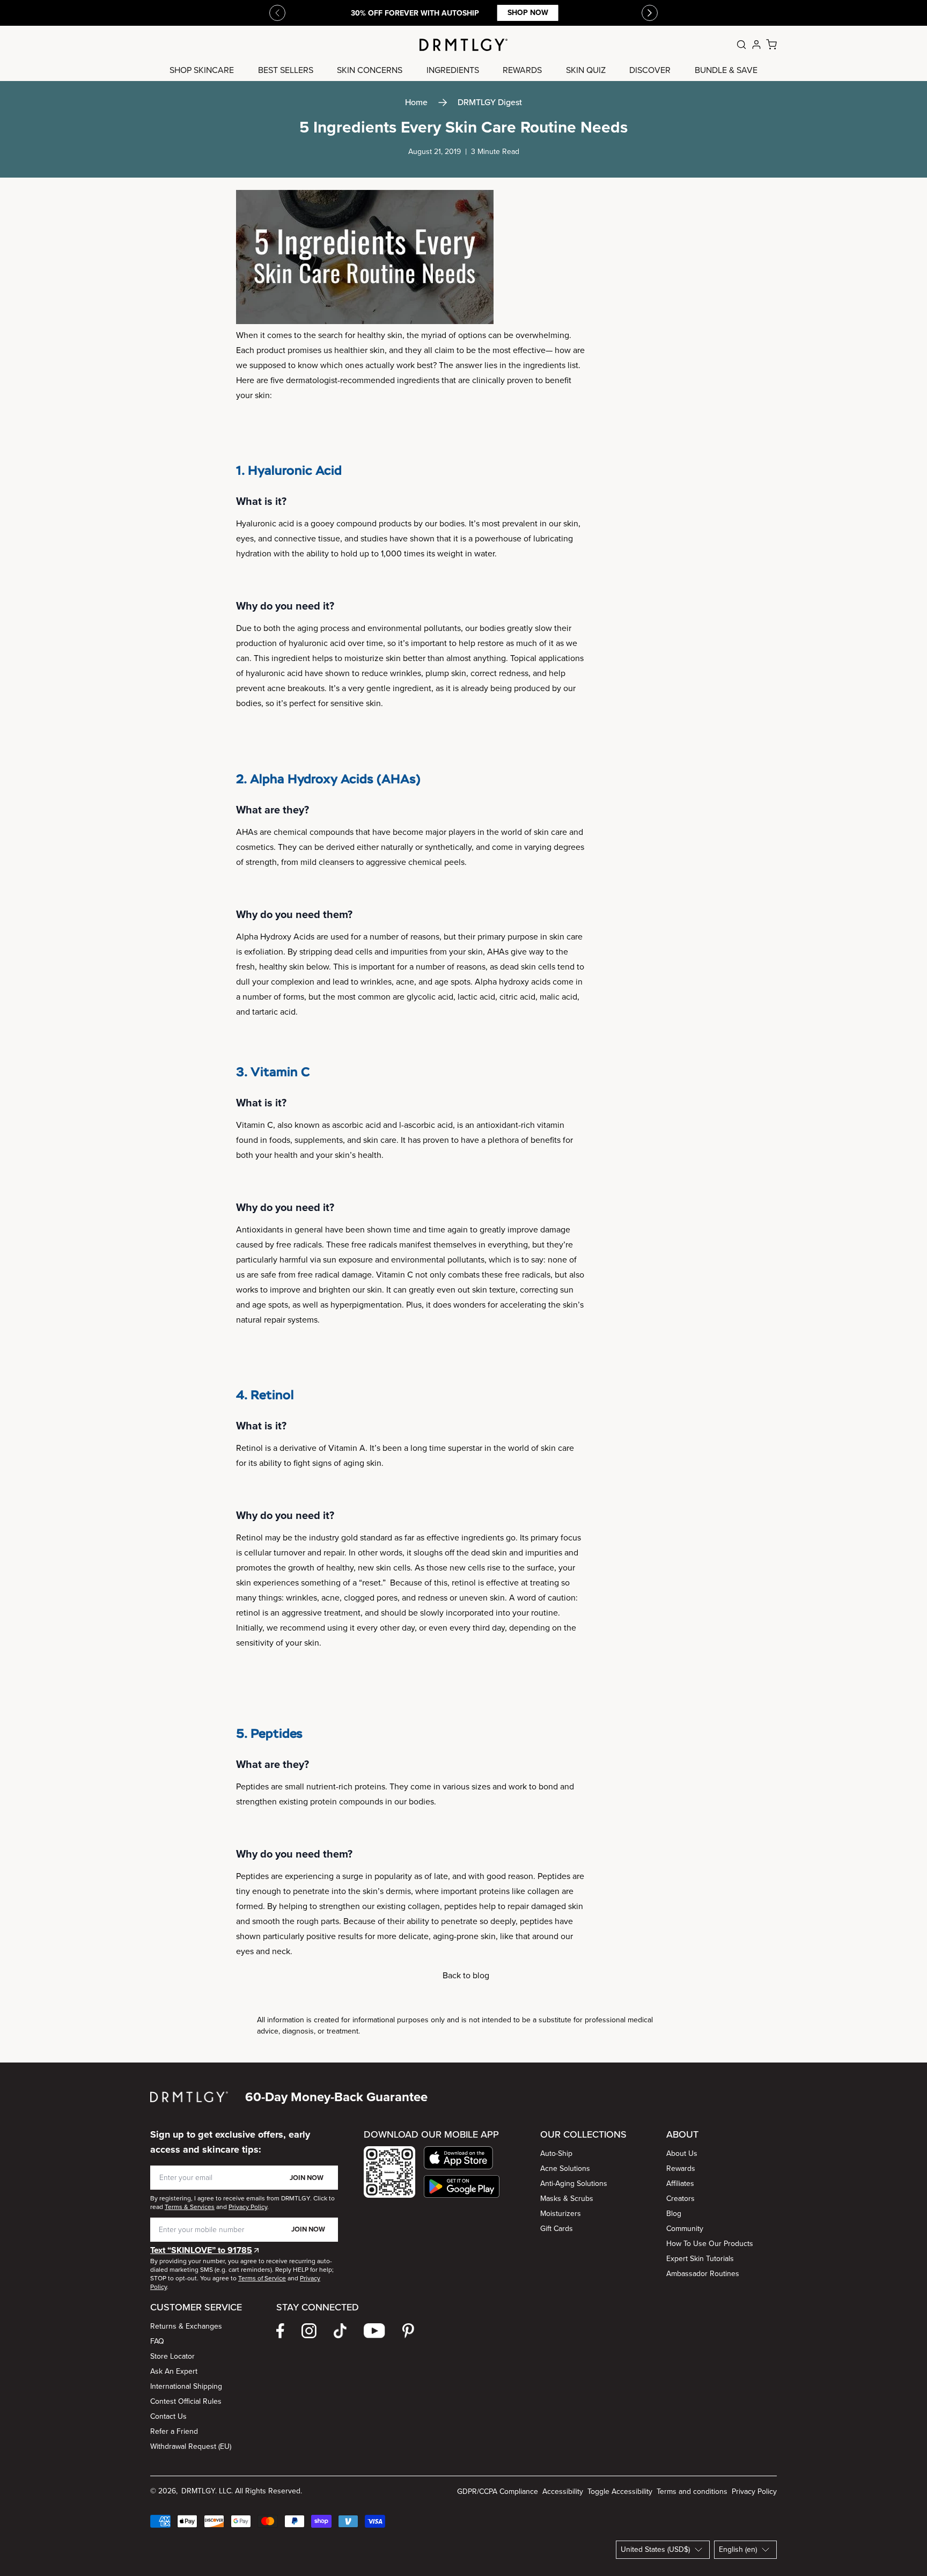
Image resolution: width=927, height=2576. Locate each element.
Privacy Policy (754, 2491)
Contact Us (168, 2416)
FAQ (157, 2341)
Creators (680, 2199)
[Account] (756, 45)
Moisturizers (561, 2214)
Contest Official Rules (186, 2401)
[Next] (650, 13)
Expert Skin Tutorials (700, 2259)
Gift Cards (557, 2229)
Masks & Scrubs (567, 2199)
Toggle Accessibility (620, 2491)
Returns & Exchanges (186, 2326)
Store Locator (172, 2356)
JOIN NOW (307, 2178)
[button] (462, 2158)
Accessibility (563, 2491)
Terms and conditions (692, 2491)
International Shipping (186, 2386)
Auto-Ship (556, 2153)
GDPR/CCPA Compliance (498, 2491)
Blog (674, 2214)
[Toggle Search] (741, 45)
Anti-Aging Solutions (574, 2184)
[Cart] (771, 45)
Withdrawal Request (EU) (191, 2446)
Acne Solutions (565, 2168)
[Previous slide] (277, 13)
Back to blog (466, 1975)
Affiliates (680, 2184)
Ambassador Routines (703, 2274)
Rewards (681, 2168)
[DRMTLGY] (464, 45)
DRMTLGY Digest (490, 102)
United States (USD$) (655, 2549)
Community (685, 2229)
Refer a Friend (174, 2431)
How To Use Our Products (710, 2244)
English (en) (738, 2549)
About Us (682, 2153)
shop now (527, 13)
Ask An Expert (174, 2371)
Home (416, 102)
